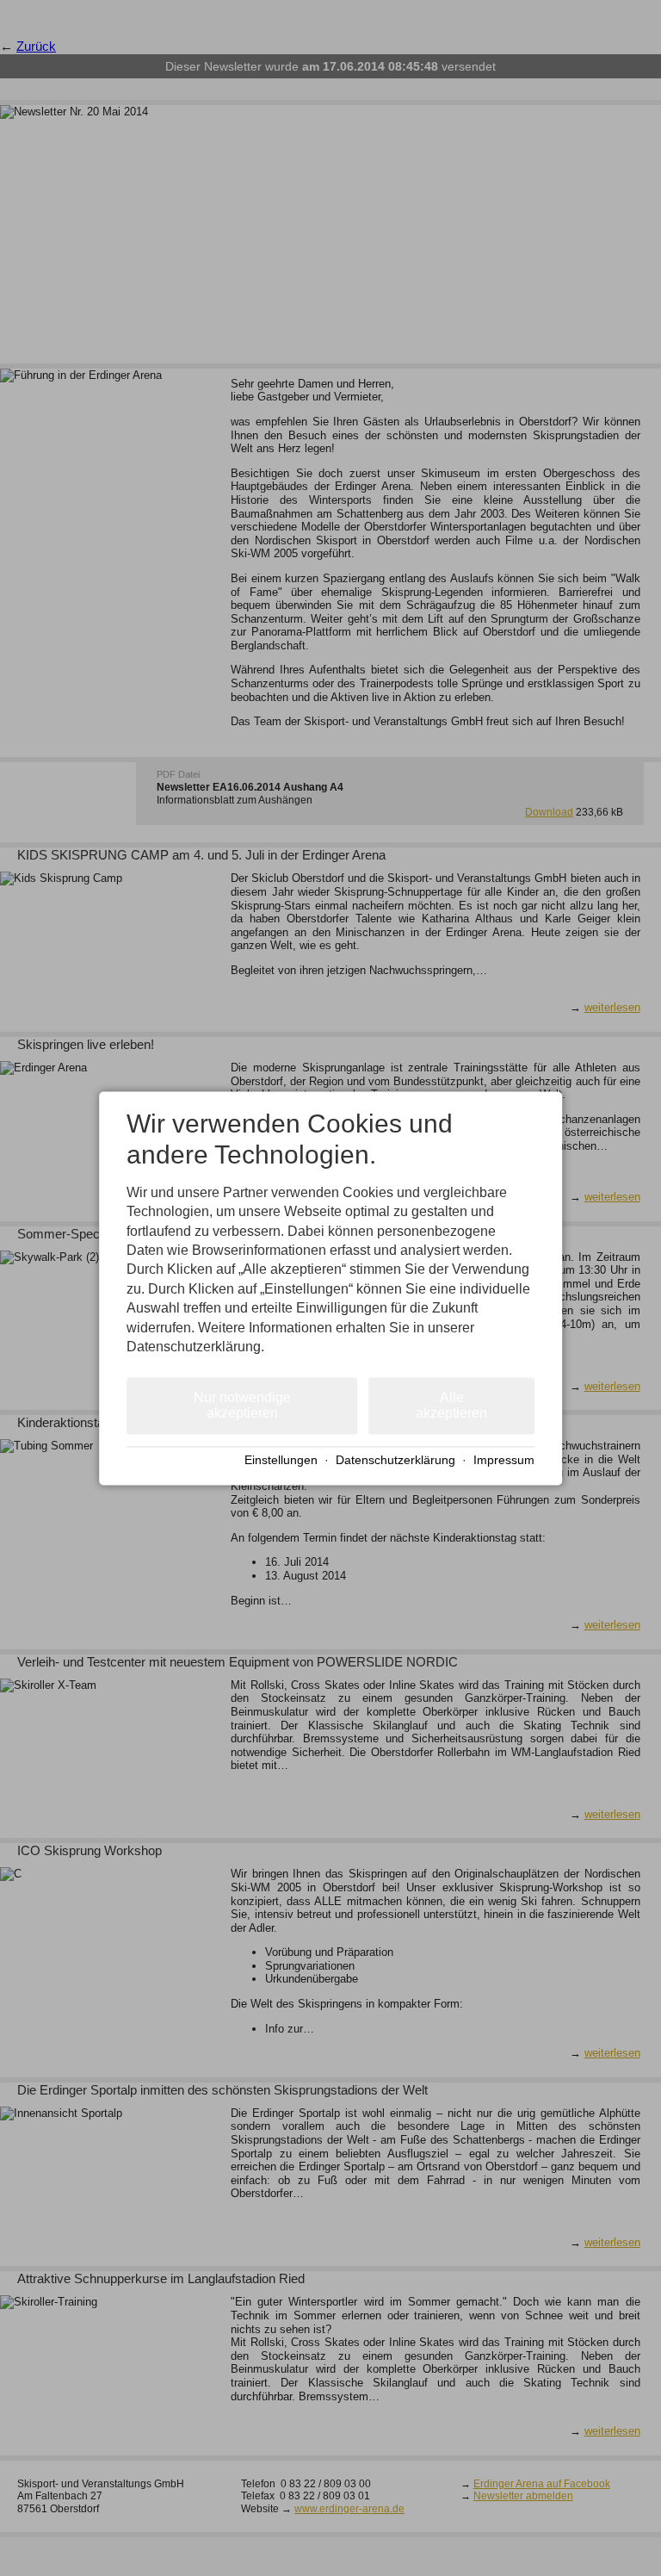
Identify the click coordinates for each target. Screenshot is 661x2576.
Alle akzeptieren (451, 1406)
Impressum (504, 1461)
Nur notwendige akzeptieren (242, 1406)
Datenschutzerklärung (395, 1461)
